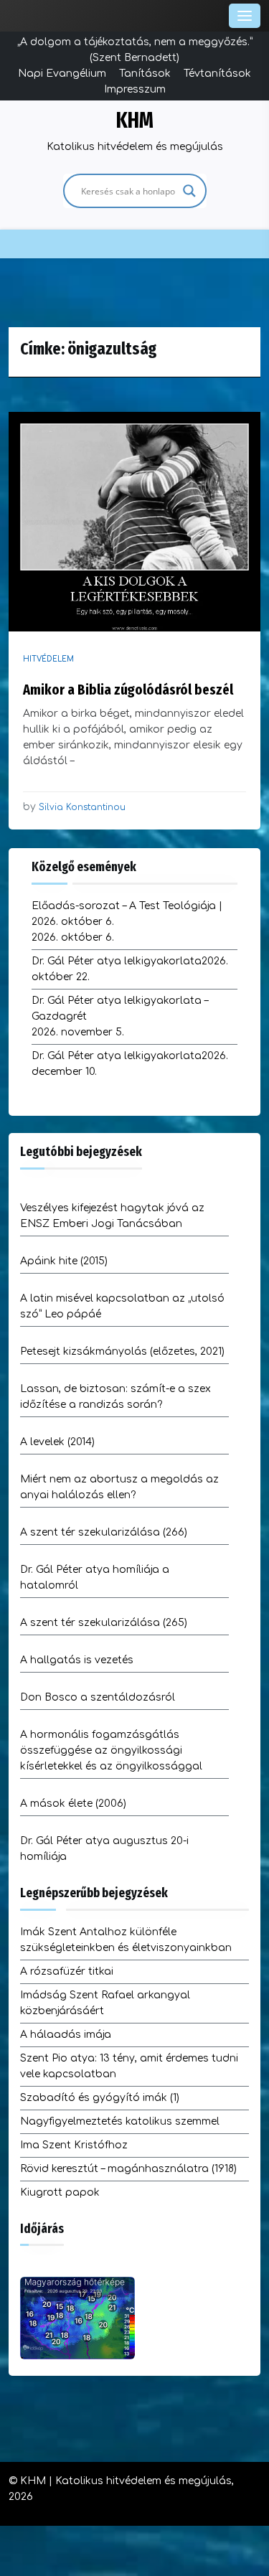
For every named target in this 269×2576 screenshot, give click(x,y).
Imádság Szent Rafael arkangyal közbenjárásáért (105, 2003)
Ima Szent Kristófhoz (74, 2145)
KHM (135, 121)
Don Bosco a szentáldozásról (98, 1697)
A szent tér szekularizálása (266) (104, 1532)
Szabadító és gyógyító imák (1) (100, 2098)
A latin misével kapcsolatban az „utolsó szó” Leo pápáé (122, 1306)
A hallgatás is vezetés (77, 1660)
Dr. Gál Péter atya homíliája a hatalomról (95, 1578)
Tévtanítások (217, 74)
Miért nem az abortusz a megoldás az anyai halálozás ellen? (119, 1487)
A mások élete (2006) (73, 1804)
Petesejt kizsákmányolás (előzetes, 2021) (122, 1352)
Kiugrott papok (60, 2192)
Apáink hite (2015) (64, 1261)
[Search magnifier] (189, 191)
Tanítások (145, 74)
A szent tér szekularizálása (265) (104, 1623)
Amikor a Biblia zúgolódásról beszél (128, 690)
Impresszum (135, 89)
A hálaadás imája (66, 2035)
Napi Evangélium (62, 74)
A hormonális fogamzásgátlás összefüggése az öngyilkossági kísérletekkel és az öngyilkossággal (111, 1750)
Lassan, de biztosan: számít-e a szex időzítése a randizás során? (115, 1397)
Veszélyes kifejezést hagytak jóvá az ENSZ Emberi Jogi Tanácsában (112, 1216)
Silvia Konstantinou (82, 807)
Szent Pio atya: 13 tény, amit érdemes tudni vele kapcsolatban (129, 2066)
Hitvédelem (48, 659)
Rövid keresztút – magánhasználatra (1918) (128, 2169)
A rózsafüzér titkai (67, 1971)
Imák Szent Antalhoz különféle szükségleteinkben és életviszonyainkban (126, 1940)
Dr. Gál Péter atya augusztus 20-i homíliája (104, 1849)
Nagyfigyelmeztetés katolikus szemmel (120, 2121)
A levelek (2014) (57, 1442)
